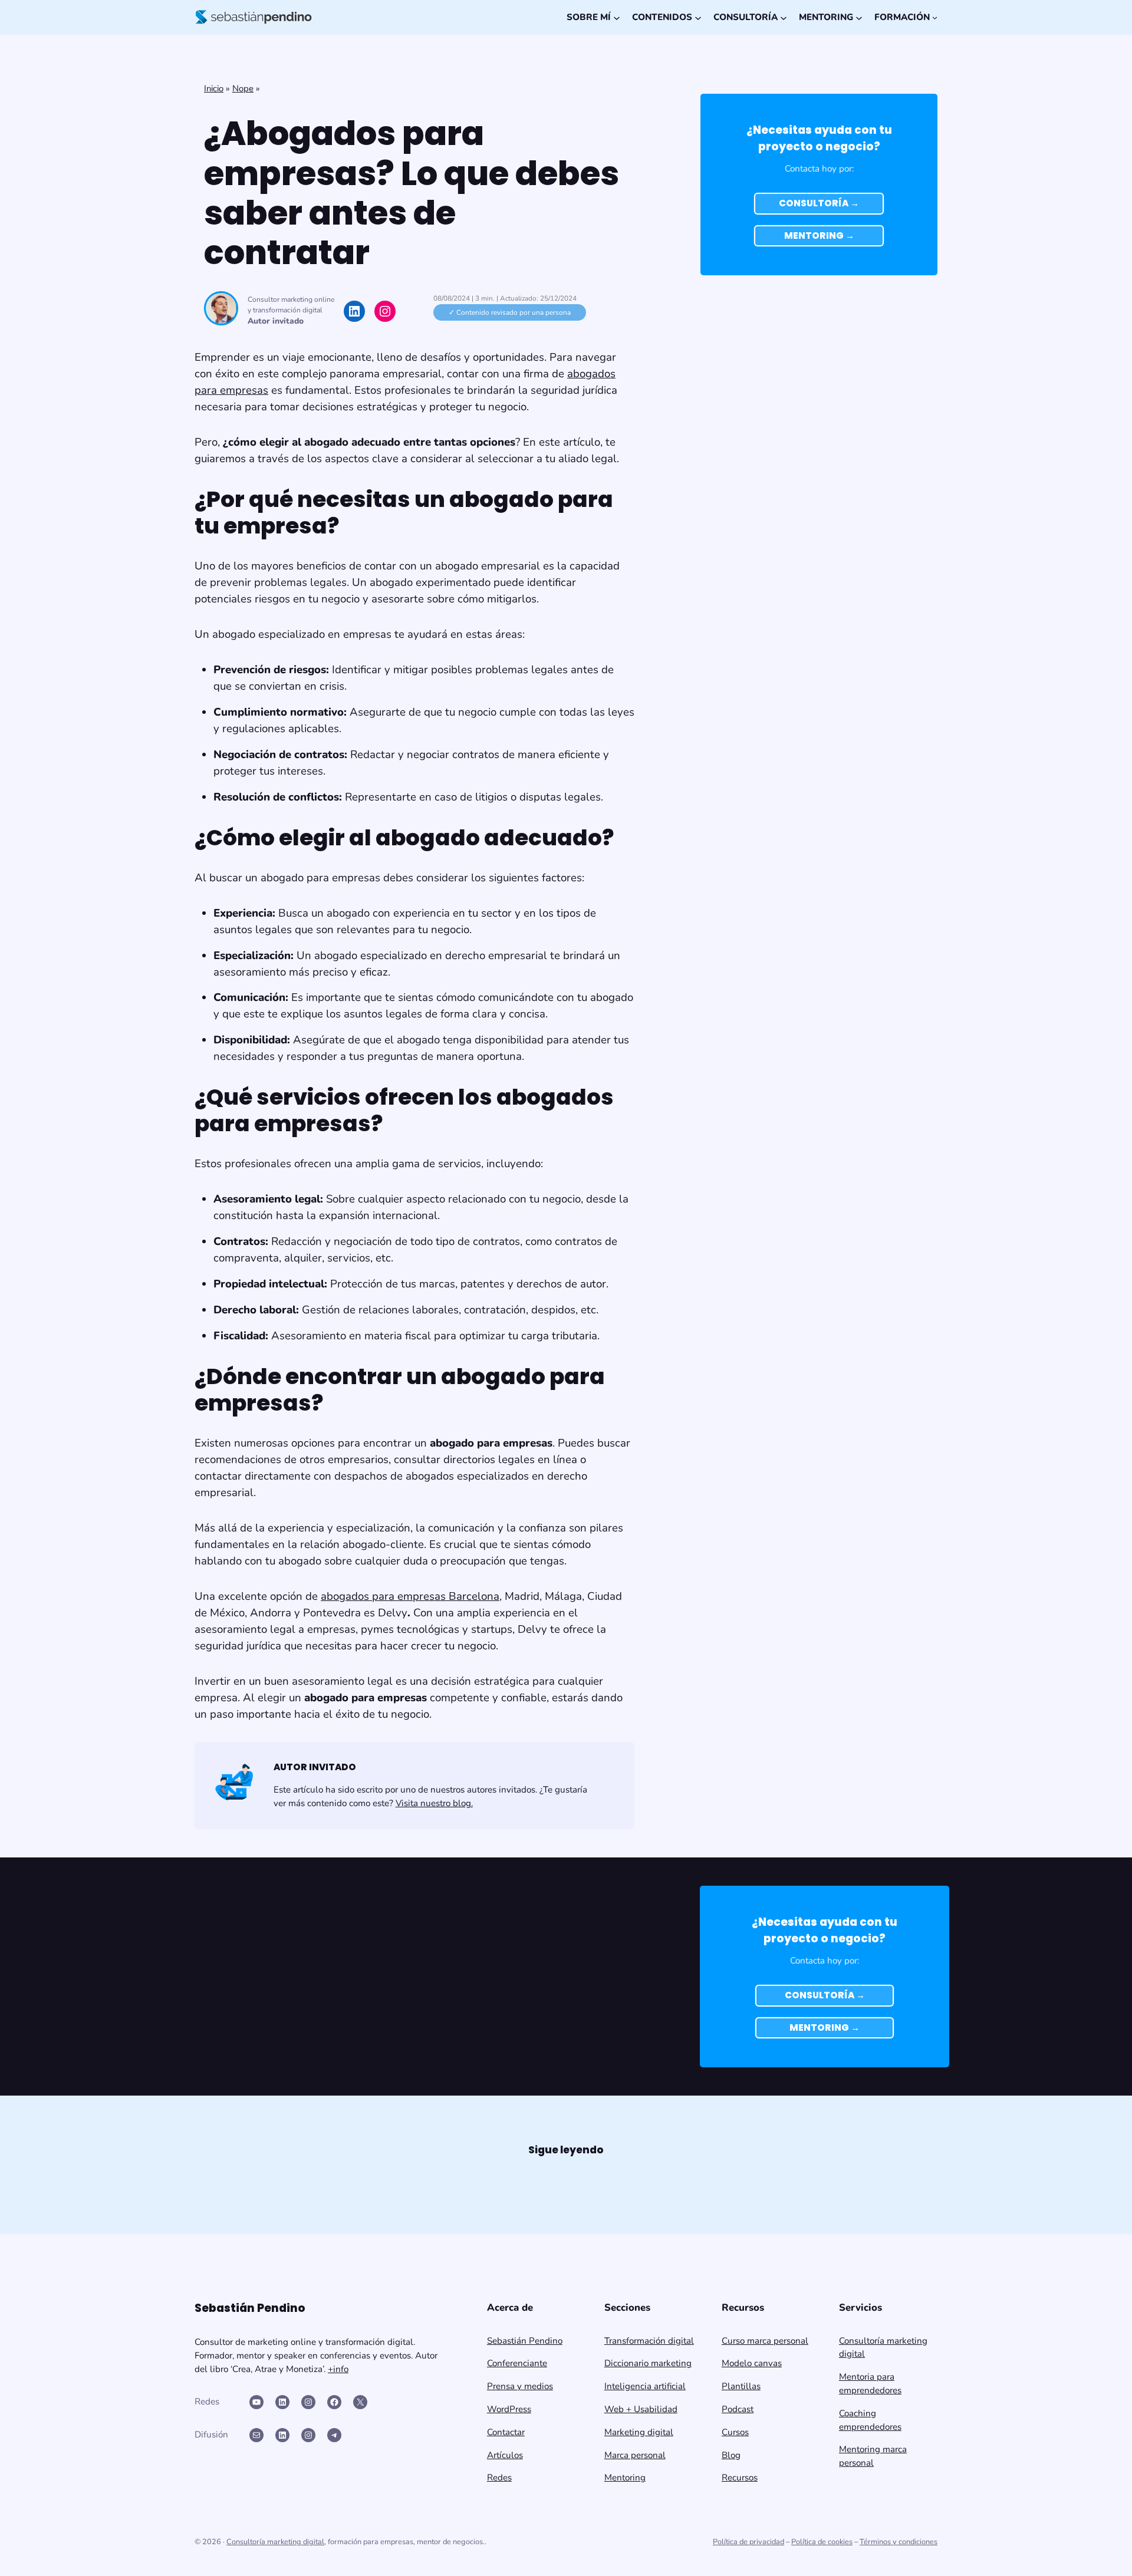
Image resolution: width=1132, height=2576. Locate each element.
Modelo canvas (752, 2363)
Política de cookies (822, 2542)
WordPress (509, 2409)
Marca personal (635, 2455)
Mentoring (625, 2478)
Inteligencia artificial (645, 2386)
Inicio (214, 88)
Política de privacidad (748, 2542)
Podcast (738, 2409)
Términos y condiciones (899, 2542)
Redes (499, 2478)
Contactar (506, 2432)
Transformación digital (649, 2341)
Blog (731, 2455)
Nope (243, 88)
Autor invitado (276, 321)
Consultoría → (819, 203)
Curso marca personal (765, 2341)
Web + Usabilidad (641, 2409)
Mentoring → (819, 235)
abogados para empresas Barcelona (410, 1596)
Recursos (740, 2478)
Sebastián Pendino (525, 2341)
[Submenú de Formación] (935, 17)
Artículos (505, 2455)
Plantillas (741, 2386)
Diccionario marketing (648, 2363)
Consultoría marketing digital (275, 2542)
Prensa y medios (520, 2386)
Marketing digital (639, 2432)
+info (338, 2369)
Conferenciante (517, 2363)
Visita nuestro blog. (434, 1803)
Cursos (735, 2432)
